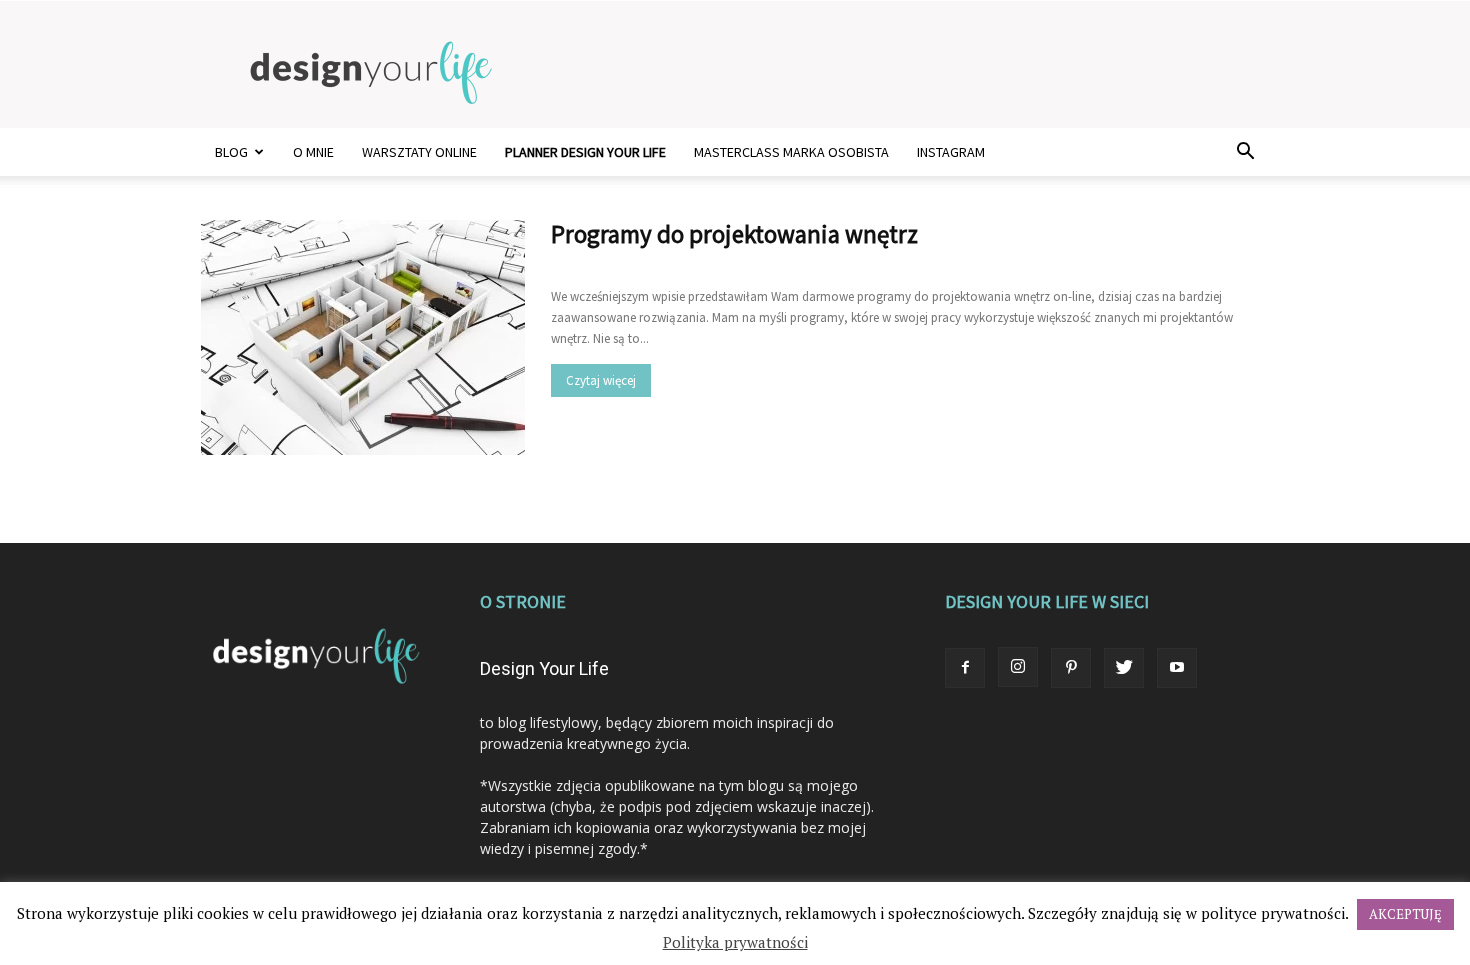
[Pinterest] (1071, 668)
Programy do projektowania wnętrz (734, 234)
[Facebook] (965, 668)
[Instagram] (1018, 667)
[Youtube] (1177, 668)
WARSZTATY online (419, 152)
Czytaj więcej (601, 380)
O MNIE (313, 152)
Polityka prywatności (735, 942)
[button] (1245, 153)
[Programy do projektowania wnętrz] (363, 337)
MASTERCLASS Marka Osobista (791, 152)
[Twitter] (1124, 668)
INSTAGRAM (951, 152)
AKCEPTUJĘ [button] (1405, 914)
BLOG (231, 152)
